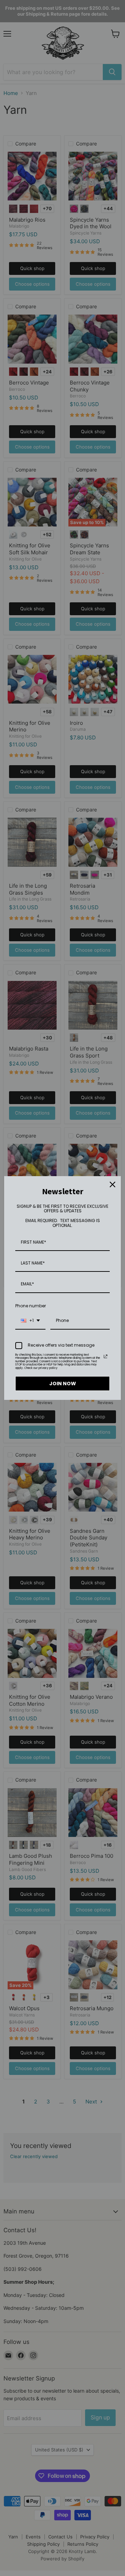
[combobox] (30, 1321)
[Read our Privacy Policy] (106, 1356)
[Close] (112, 1184)
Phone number (31, 1306)
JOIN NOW (63, 1384)
